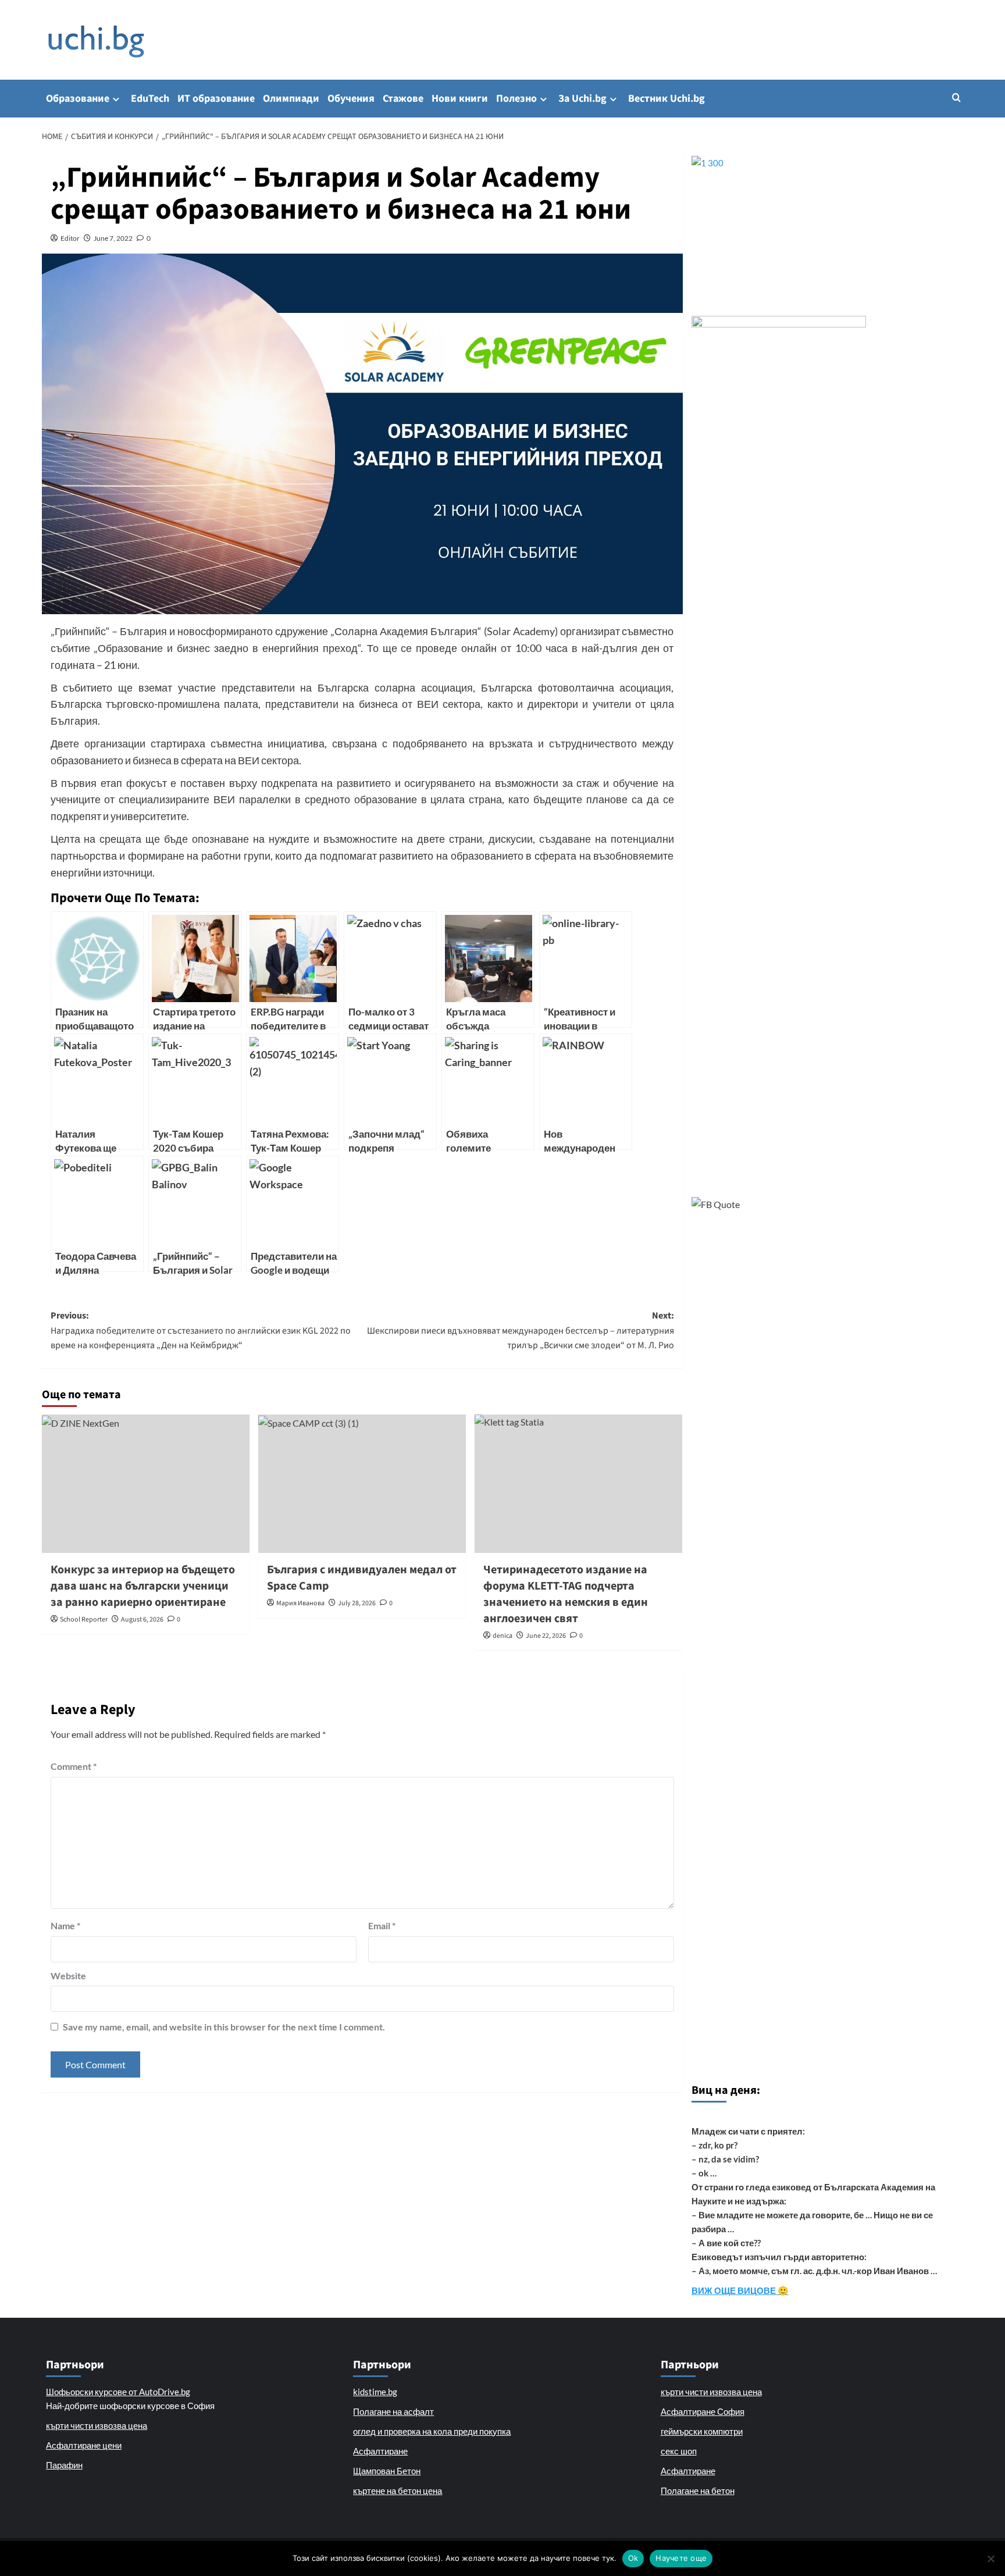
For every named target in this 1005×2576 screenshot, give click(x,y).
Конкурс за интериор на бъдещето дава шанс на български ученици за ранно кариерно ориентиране (143, 1586)
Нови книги (460, 99)
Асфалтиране (380, 2451)
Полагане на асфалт (393, 2411)
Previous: (201, 1330)
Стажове (403, 99)
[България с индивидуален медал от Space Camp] (362, 1484)
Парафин (64, 2465)
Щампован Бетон (387, 2471)
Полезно (516, 99)
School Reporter (84, 1620)
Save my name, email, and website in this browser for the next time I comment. (224, 2027)
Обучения (351, 99)
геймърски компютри (702, 2431)
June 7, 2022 (113, 238)
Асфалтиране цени (84, 2445)
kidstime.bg (375, 2392)
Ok (633, 2558)
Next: (521, 1330)
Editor (70, 238)
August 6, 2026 (142, 1620)
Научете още (681, 2558)
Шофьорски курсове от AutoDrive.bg (118, 2392)
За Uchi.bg (582, 99)
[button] (956, 97)
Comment (74, 1766)
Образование (78, 99)
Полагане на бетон (698, 2491)
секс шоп (679, 2451)
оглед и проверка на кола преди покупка (432, 2431)
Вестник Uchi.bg (667, 99)
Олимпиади (291, 99)
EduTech (150, 99)
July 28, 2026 (357, 1603)
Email (382, 1925)
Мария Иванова (300, 1603)
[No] (990, 2559)
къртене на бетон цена (398, 2491)
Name (65, 1925)
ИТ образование (216, 99)
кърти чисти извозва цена (97, 2425)
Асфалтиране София (703, 2411)
